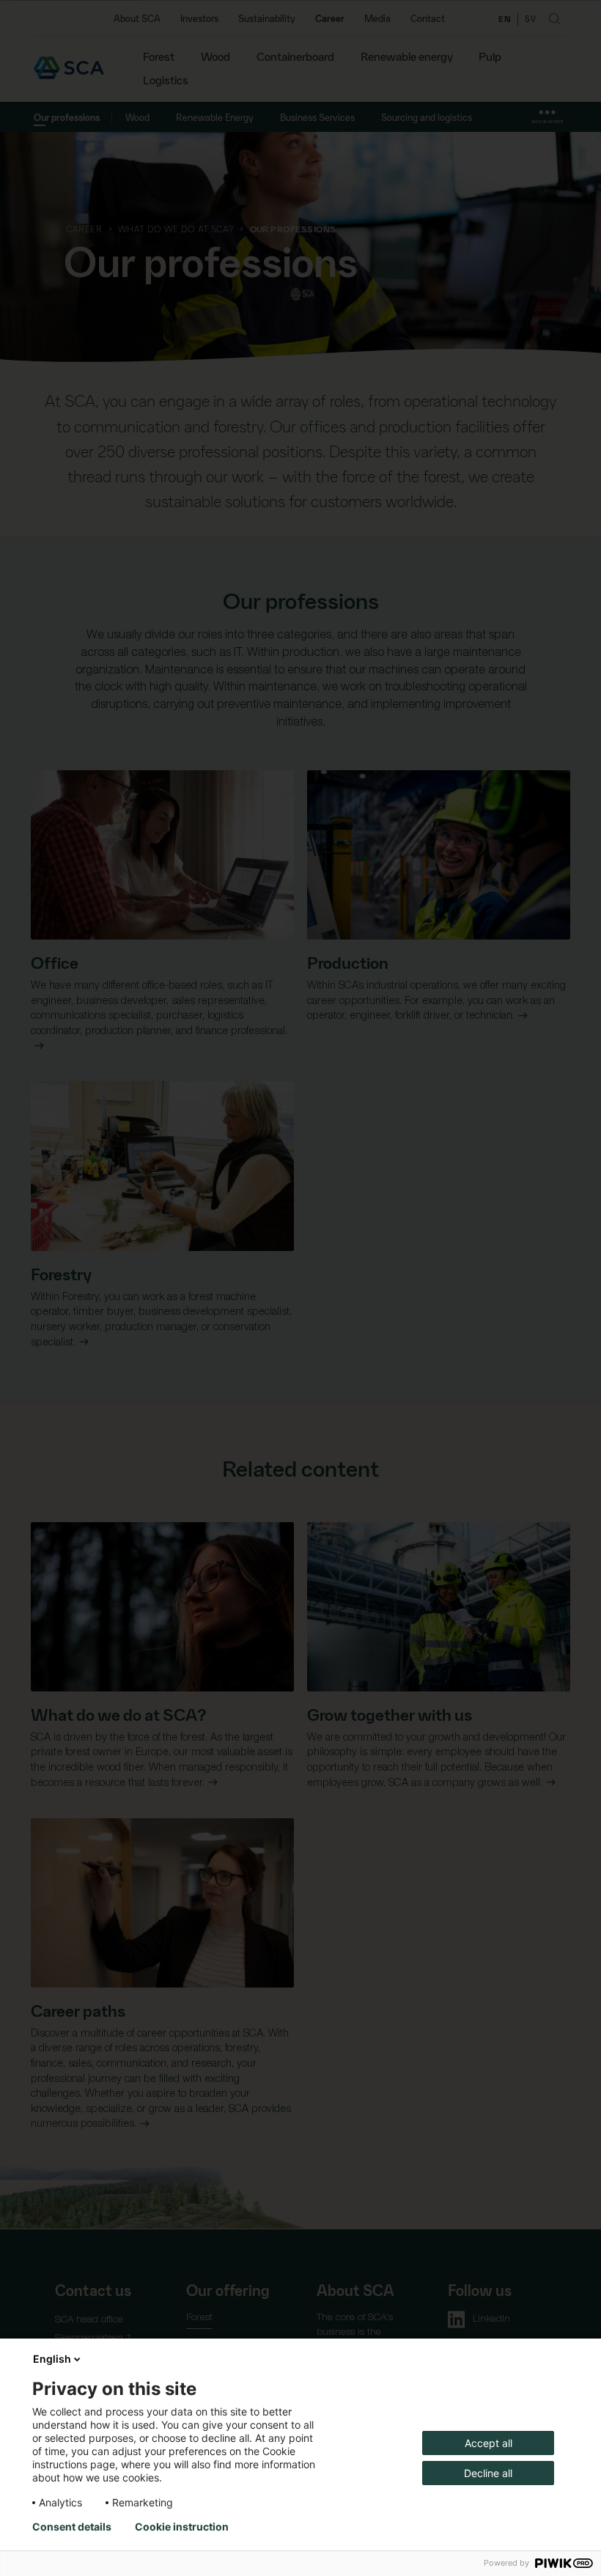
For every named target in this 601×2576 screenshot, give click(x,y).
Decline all (488, 2473)
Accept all (488, 2443)
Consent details (72, 2527)
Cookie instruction (182, 2527)
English (52, 2359)
